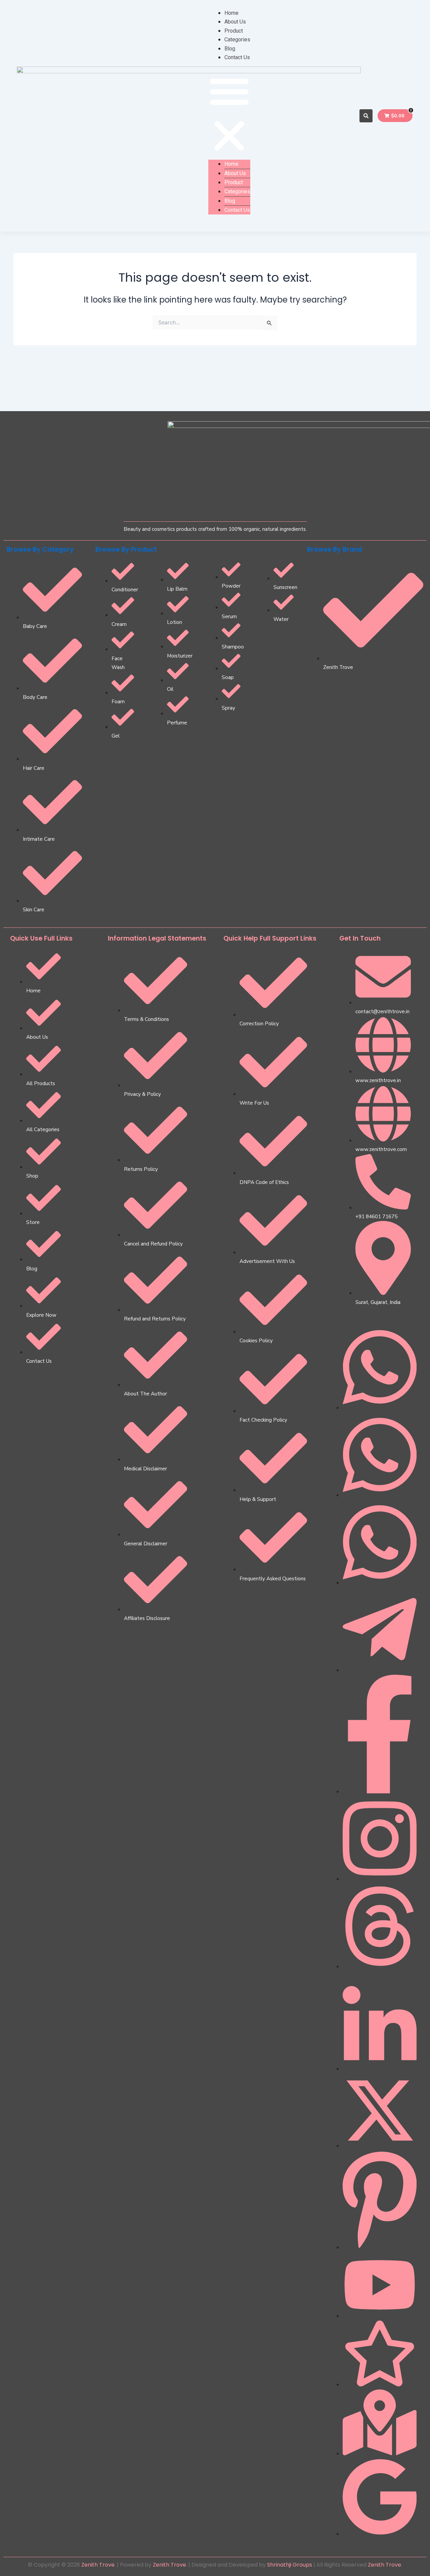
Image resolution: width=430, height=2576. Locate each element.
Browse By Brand (335, 549)
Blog (230, 49)
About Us (235, 22)
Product (234, 31)
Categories (237, 39)
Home (231, 13)
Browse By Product (126, 549)
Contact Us (237, 57)
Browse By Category (40, 549)
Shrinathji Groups (290, 2565)
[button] (229, 115)
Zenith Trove (98, 2565)
